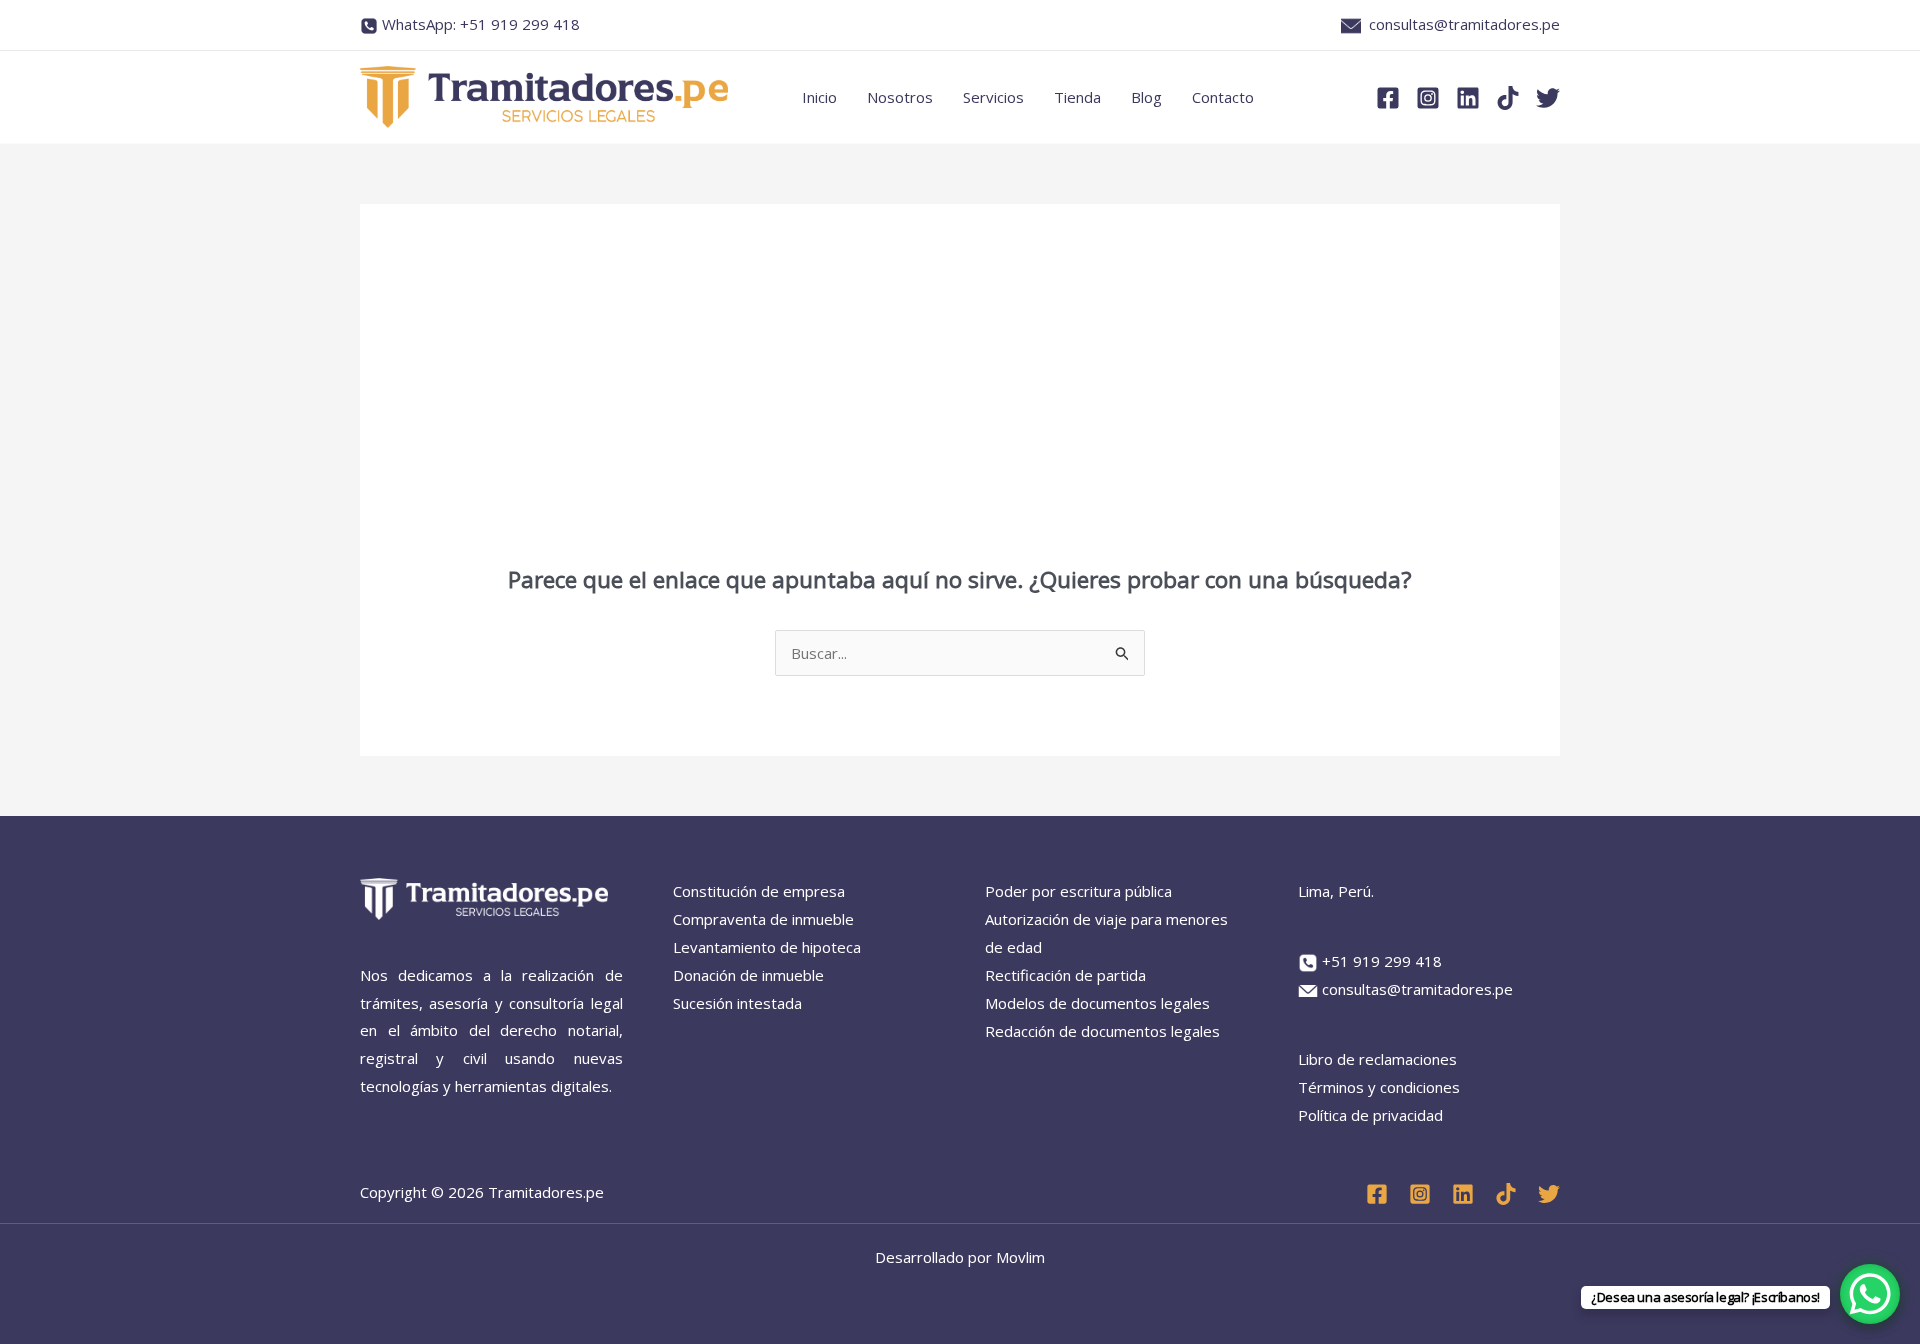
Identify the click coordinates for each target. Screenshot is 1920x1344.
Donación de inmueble (748, 975)
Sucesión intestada (737, 1003)
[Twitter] (1548, 98)
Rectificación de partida (1065, 975)
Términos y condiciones (1379, 1087)
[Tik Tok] (1506, 1194)
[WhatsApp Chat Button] (1870, 1294)
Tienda (1077, 97)
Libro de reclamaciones (1377, 1059)
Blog (1146, 97)
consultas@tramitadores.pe (1464, 24)
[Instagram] (1428, 98)
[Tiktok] (1508, 98)
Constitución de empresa (759, 891)
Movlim (1020, 1257)
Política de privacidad (1370, 1115)
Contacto (1223, 97)
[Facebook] (1388, 98)
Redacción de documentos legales (1102, 1031)
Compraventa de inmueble (763, 919)
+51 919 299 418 (1382, 961)
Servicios (993, 97)
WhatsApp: (481, 24)
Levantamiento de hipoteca (767, 947)
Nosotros (900, 97)
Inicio (819, 97)
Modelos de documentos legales (1097, 1003)
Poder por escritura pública (1078, 891)
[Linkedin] (1468, 98)
